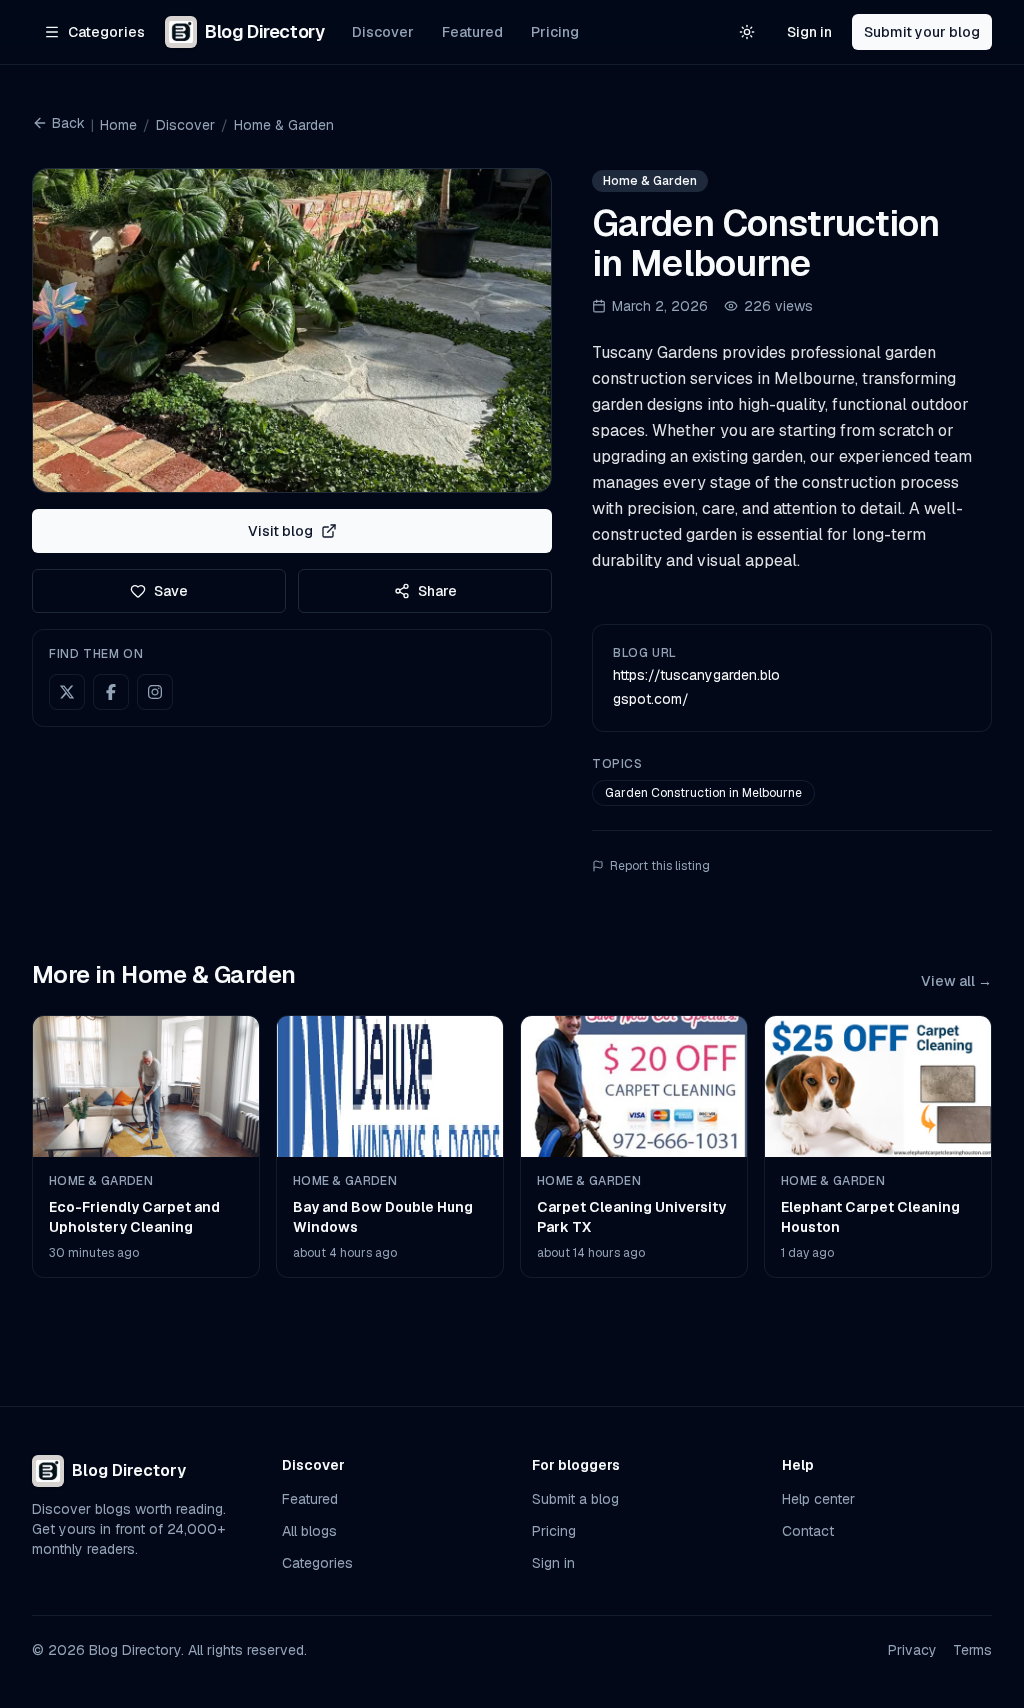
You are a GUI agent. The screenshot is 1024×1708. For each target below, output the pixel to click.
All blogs (309, 1531)
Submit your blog (922, 32)
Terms (972, 1650)
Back (68, 123)
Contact (808, 1531)
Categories (317, 1563)
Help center (818, 1499)
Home (118, 125)
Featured (472, 32)
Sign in (809, 32)
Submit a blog (575, 1499)
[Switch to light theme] (747, 32)
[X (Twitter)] (67, 692)
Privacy (912, 1650)
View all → (956, 981)
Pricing (555, 32)
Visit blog (280, 531)
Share (437, 591)
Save (171, 591)
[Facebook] (111, 692)
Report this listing (660, 866)
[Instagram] (155, 692)
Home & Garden (284, 125)
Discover (383, 32)
